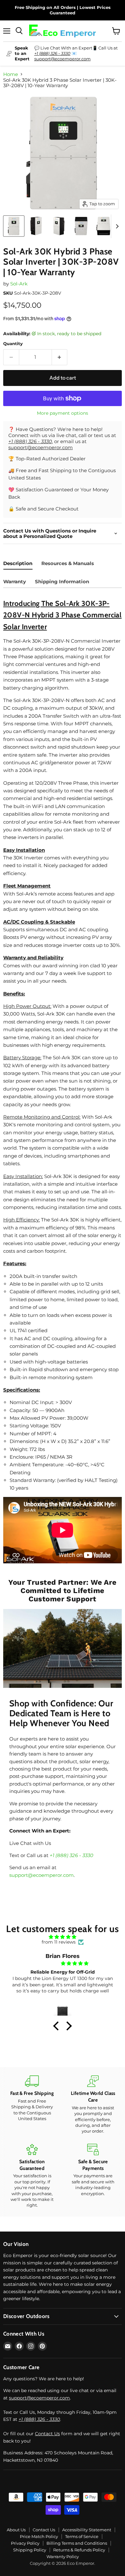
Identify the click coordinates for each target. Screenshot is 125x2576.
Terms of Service (82, 2536)
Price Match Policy (39, 2536)
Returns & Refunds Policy (79, 2550)
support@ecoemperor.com (63, 59)
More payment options (63, 413)
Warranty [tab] (15, 582)
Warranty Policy (63, 2557)
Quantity (13, 344)
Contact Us (47, 2434)
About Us (16, 2530)
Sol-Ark (19, 284)
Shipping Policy (30, 2550)
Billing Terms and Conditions (77, 2543)
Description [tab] (18, 563)
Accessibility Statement (87, 2530)
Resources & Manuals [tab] (68, 563)
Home (11, 74)
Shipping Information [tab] (62, 582)
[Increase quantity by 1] (60, 357)
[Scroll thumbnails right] (116, 226)
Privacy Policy (25, 2543)
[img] (63, 1937)
